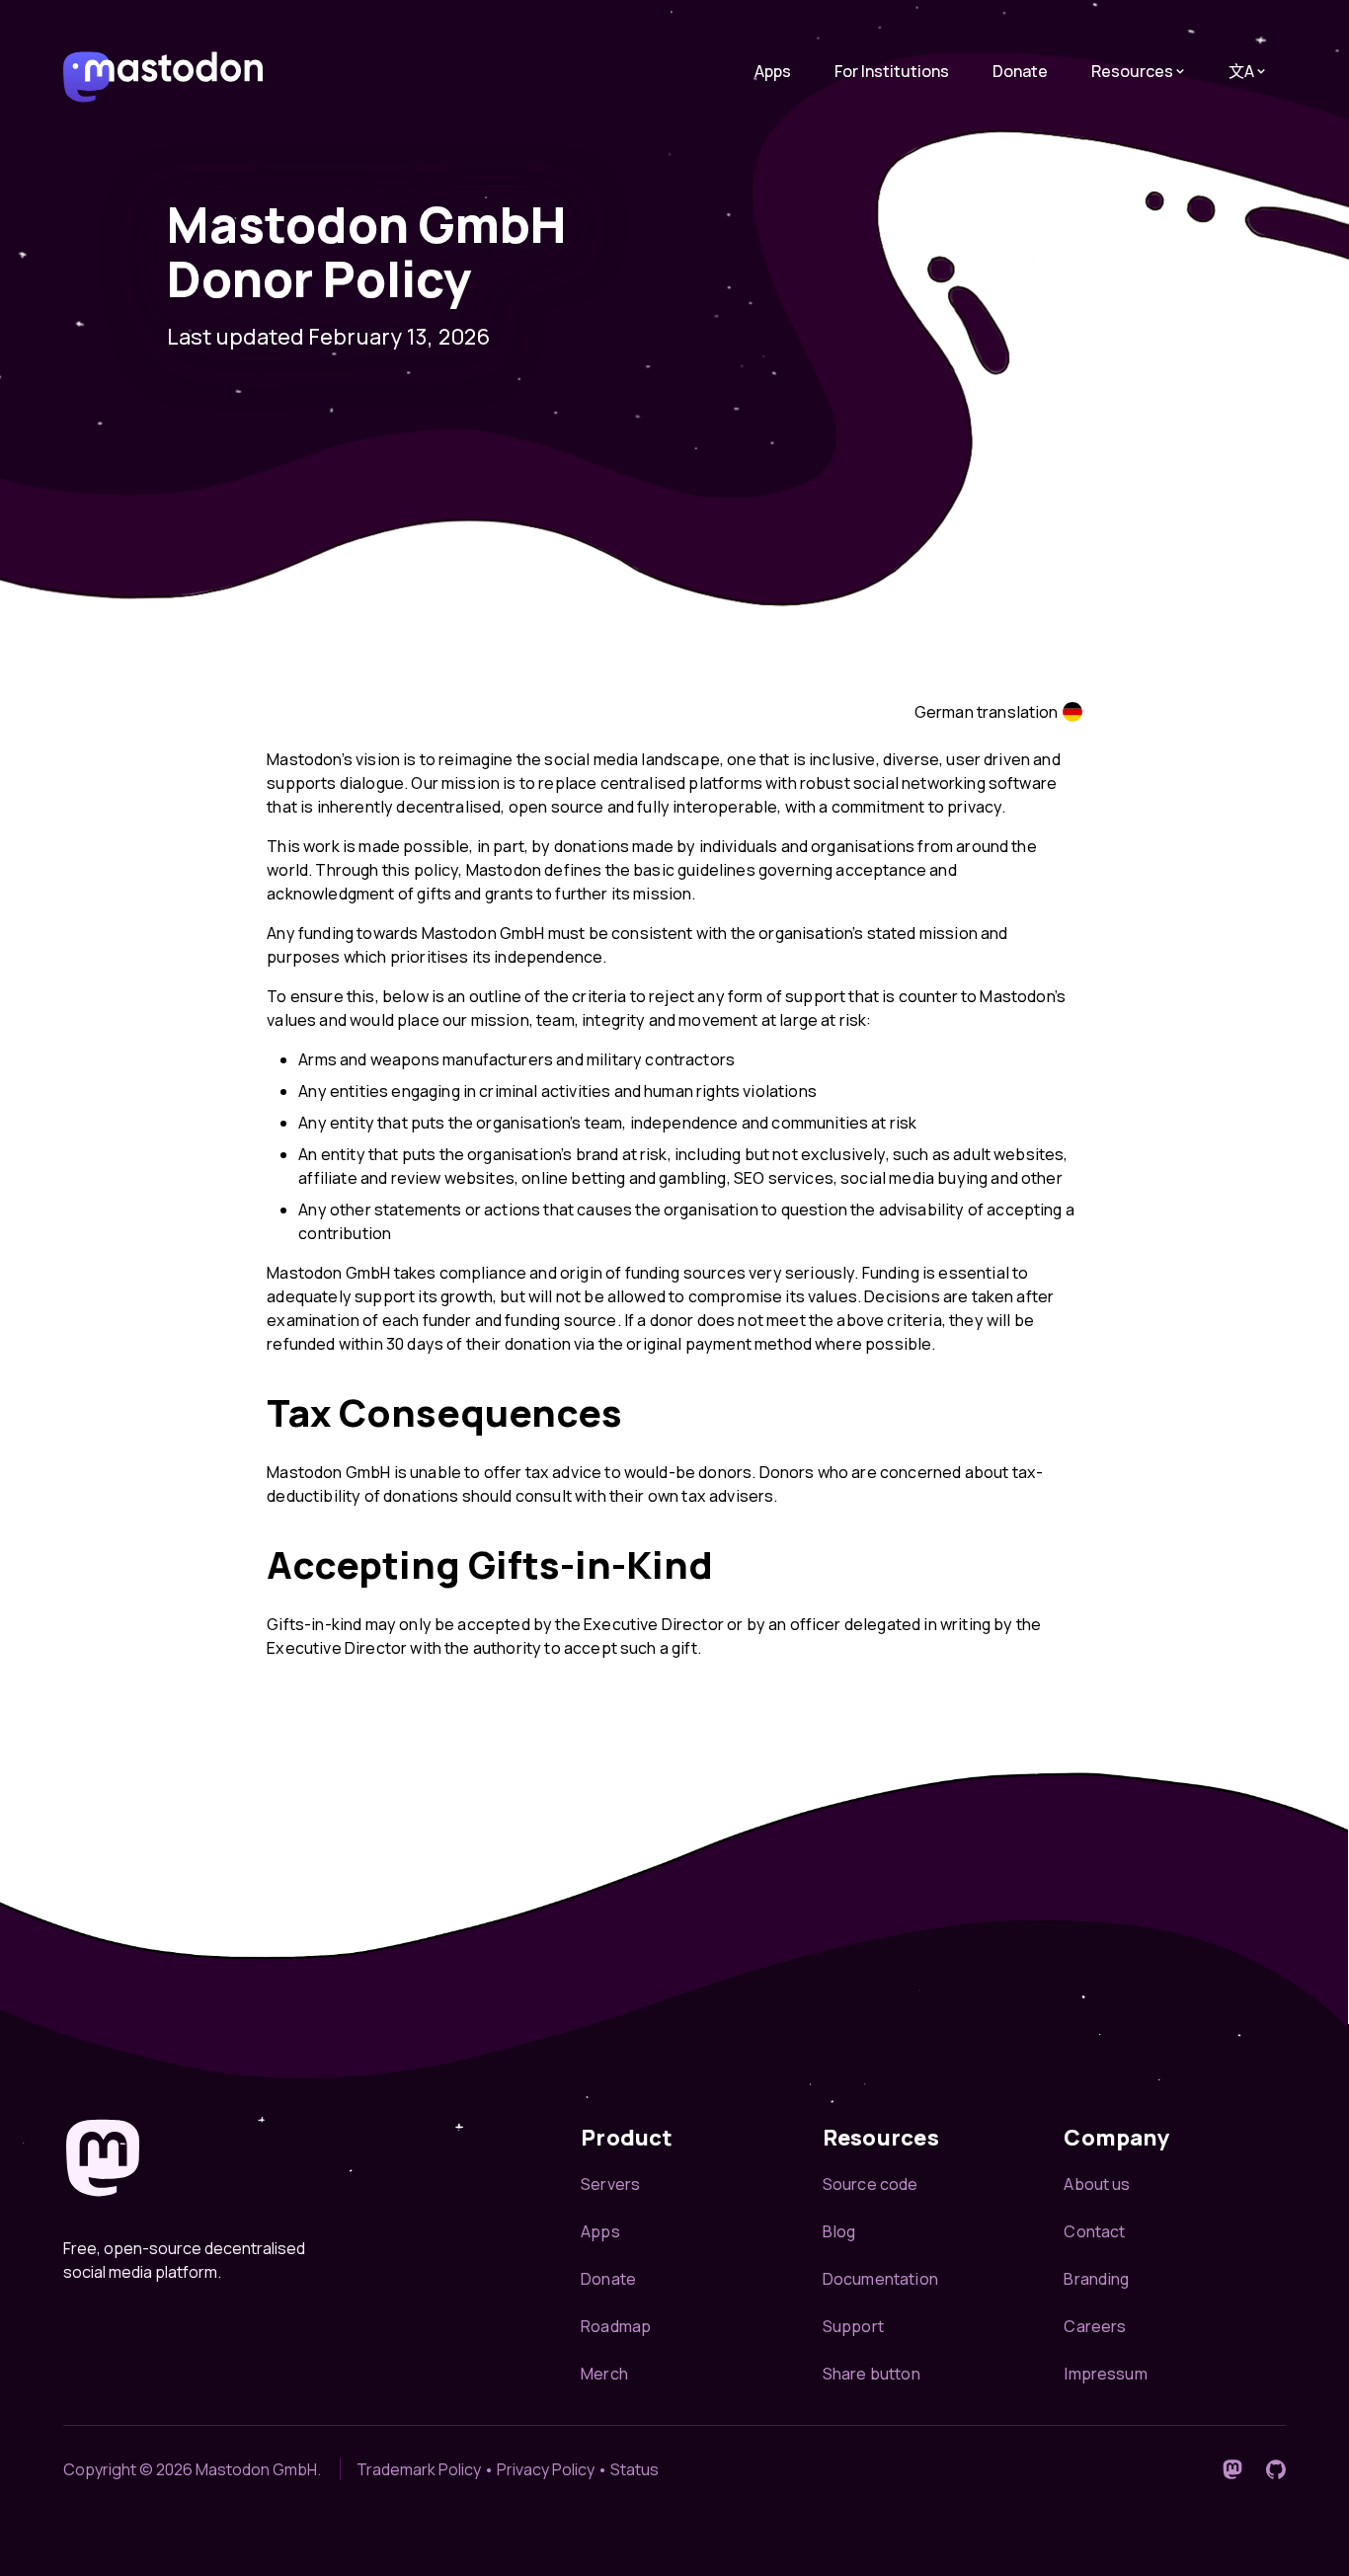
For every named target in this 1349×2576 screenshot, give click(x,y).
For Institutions (892, 71)
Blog (839, 2231)
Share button (872, 2374)
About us (1097, 2184)
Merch (604, 2374)
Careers (1095, 2326)
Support (853, 2326)
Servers (610, 2184)
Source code (871, 2184)
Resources (1132, 71)
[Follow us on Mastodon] (1232, 2469)
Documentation (880, 2279)
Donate (1020, 71)
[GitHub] (1276, 2469)
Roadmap (616, 2326)
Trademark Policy (419, 2469)
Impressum (1105, 2374)
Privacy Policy (546, 2469)
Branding (1096, 2279)
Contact (1094, 2231)
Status (635, 2469)
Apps (773, 71)
